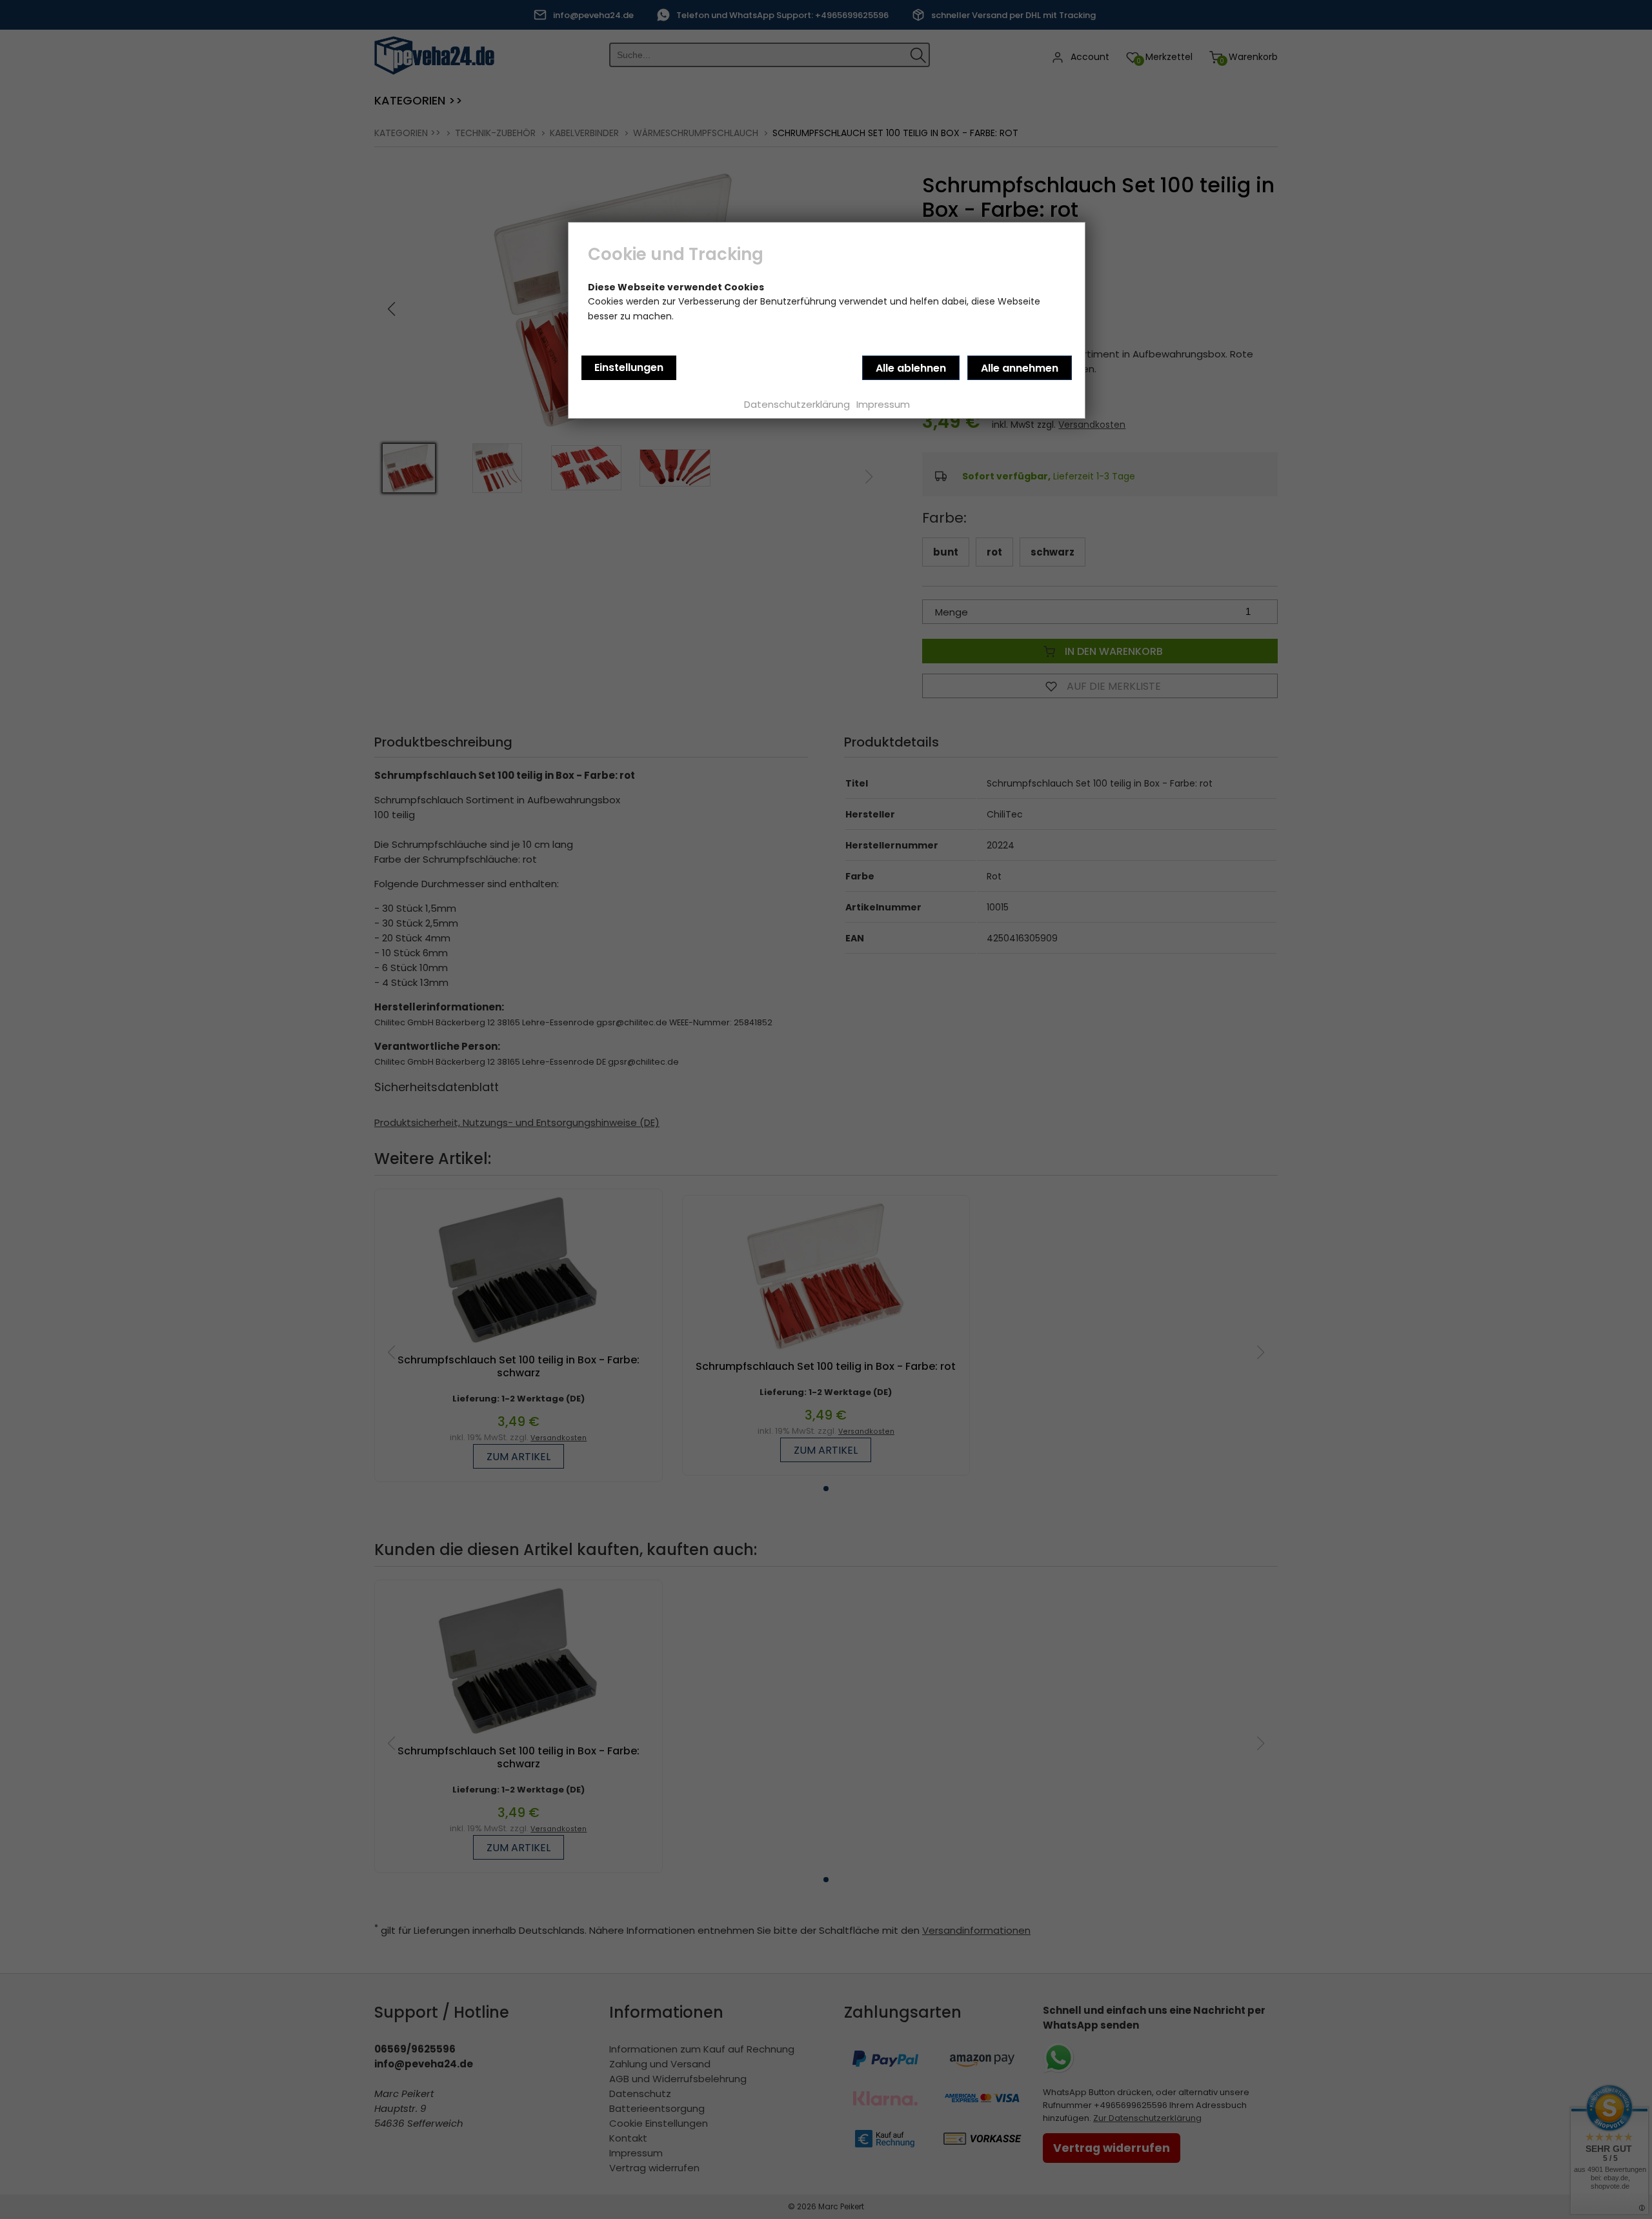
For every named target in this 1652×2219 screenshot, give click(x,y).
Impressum (883, 404)
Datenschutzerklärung (797, 404)
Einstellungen (629, 367)
